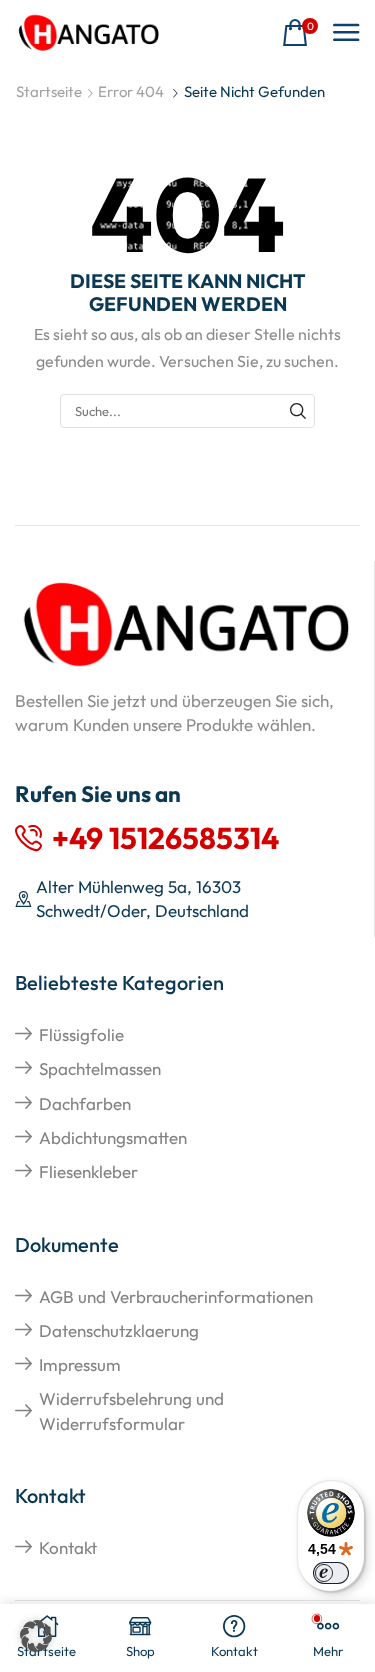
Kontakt (68, 1547)
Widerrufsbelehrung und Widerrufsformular (131, 1410)
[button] (300, 33)
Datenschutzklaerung (119, 1330)
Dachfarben (85, 1103)
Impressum (80, 1364)
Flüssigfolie (81, 1034)
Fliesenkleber (88, 1171)
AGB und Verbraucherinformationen (176, 1296)
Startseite (49, 91)
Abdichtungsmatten (113, 1137)
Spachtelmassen (100, 1068)
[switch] (331, 1573)
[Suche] (298, 411)
